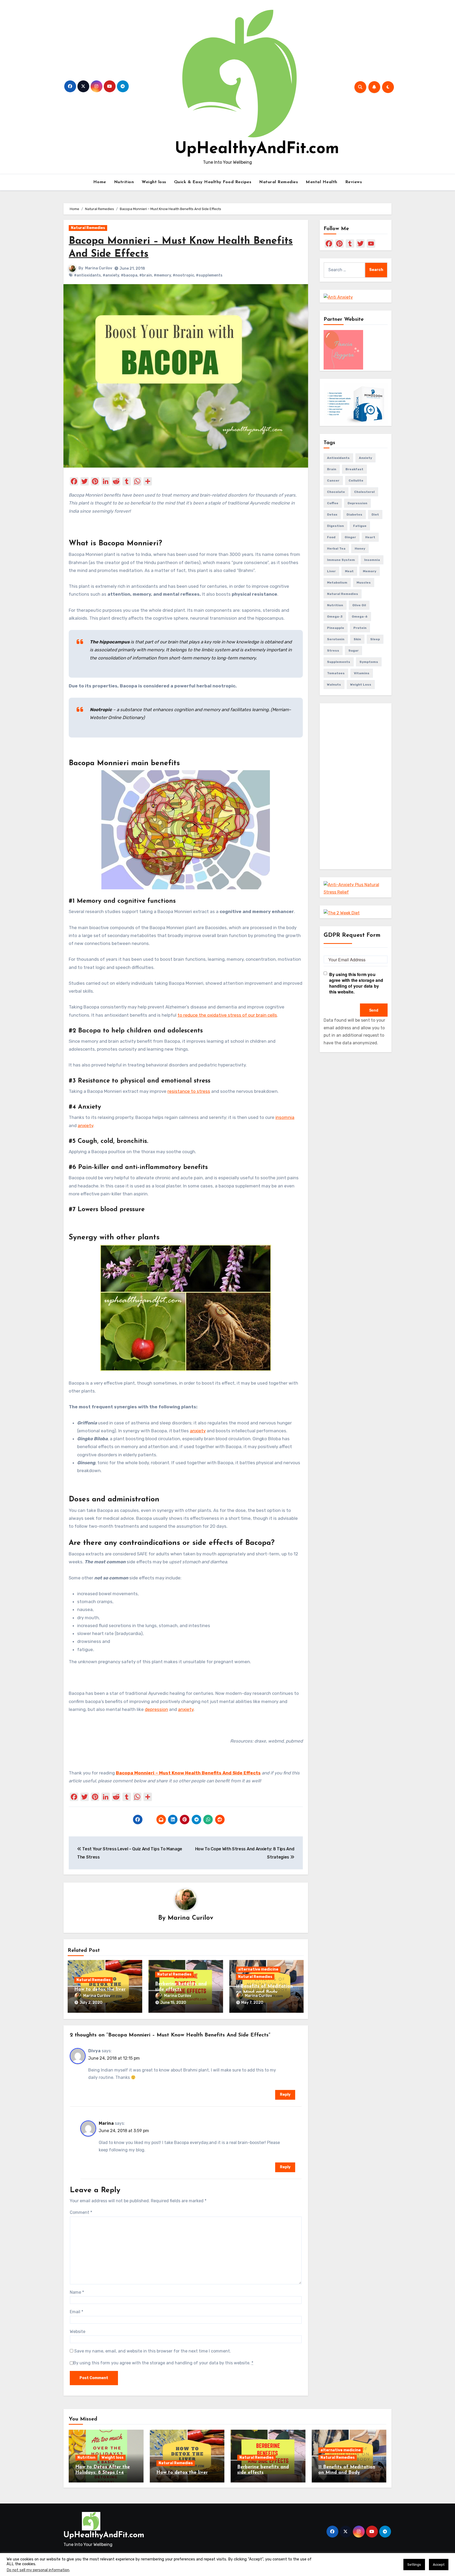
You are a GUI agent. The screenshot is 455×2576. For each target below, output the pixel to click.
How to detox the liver (100, 1990)
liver (331, 571)
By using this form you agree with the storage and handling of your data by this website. (163, 2363)
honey (360, 549)
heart (370, 537)
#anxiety (111, 275)
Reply (285, 2095)
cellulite (356, 481)
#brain (146, 275)
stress (333, 651)
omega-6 (360, 617)
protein (360, 628)
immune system (341, 560)
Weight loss (154, 182)
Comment (81, 2212)
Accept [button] (439, 2565)
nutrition (335, 605)
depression (156, 1709)
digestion (335, 526)
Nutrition (124, 182)
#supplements (209, 275)
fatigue (360, 526)
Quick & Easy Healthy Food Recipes (213, 182)
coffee (333, 503)
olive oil (359, 605)
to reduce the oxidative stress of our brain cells (227, 1015)
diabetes (354, 515)
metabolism (337, 583)
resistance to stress (189, 1091)
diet (375, 515)
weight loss (361, 685)
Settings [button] (414, 2565)
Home (100, 182)
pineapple (336, 628)
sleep (375, 639)
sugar (353, 651)
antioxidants (338, 458)
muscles (364, 583)
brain (332, 469)
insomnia (285, 1117)
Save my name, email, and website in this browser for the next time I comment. (153, 2351)
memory (370, 571)
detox (332, 515)
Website (78, 2332)
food (331, 537)
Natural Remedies (278, 182)
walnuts (334, 685)
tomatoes (336, 673)
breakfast (354, 469)
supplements (339, 662)
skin (357, 639)
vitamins (362, 673)
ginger (350, 537)
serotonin (336, 639)
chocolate (336, 492)
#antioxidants (87, 275)
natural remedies (343, 594)
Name (77, 2292)
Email (76, 2312)
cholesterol (364, 492)
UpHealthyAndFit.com (257, 149)
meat (349, 571)
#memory (162, 275)
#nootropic (183, 275)
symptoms (369, 662)
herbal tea (336, 549)
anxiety (85, 1126)
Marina (106, 2123)
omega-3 (335, 617)
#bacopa (129, 275)
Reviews (354, 182)
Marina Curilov (99, 268)
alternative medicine (258, 1969)
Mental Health (322, 182)
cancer (333, 481)
